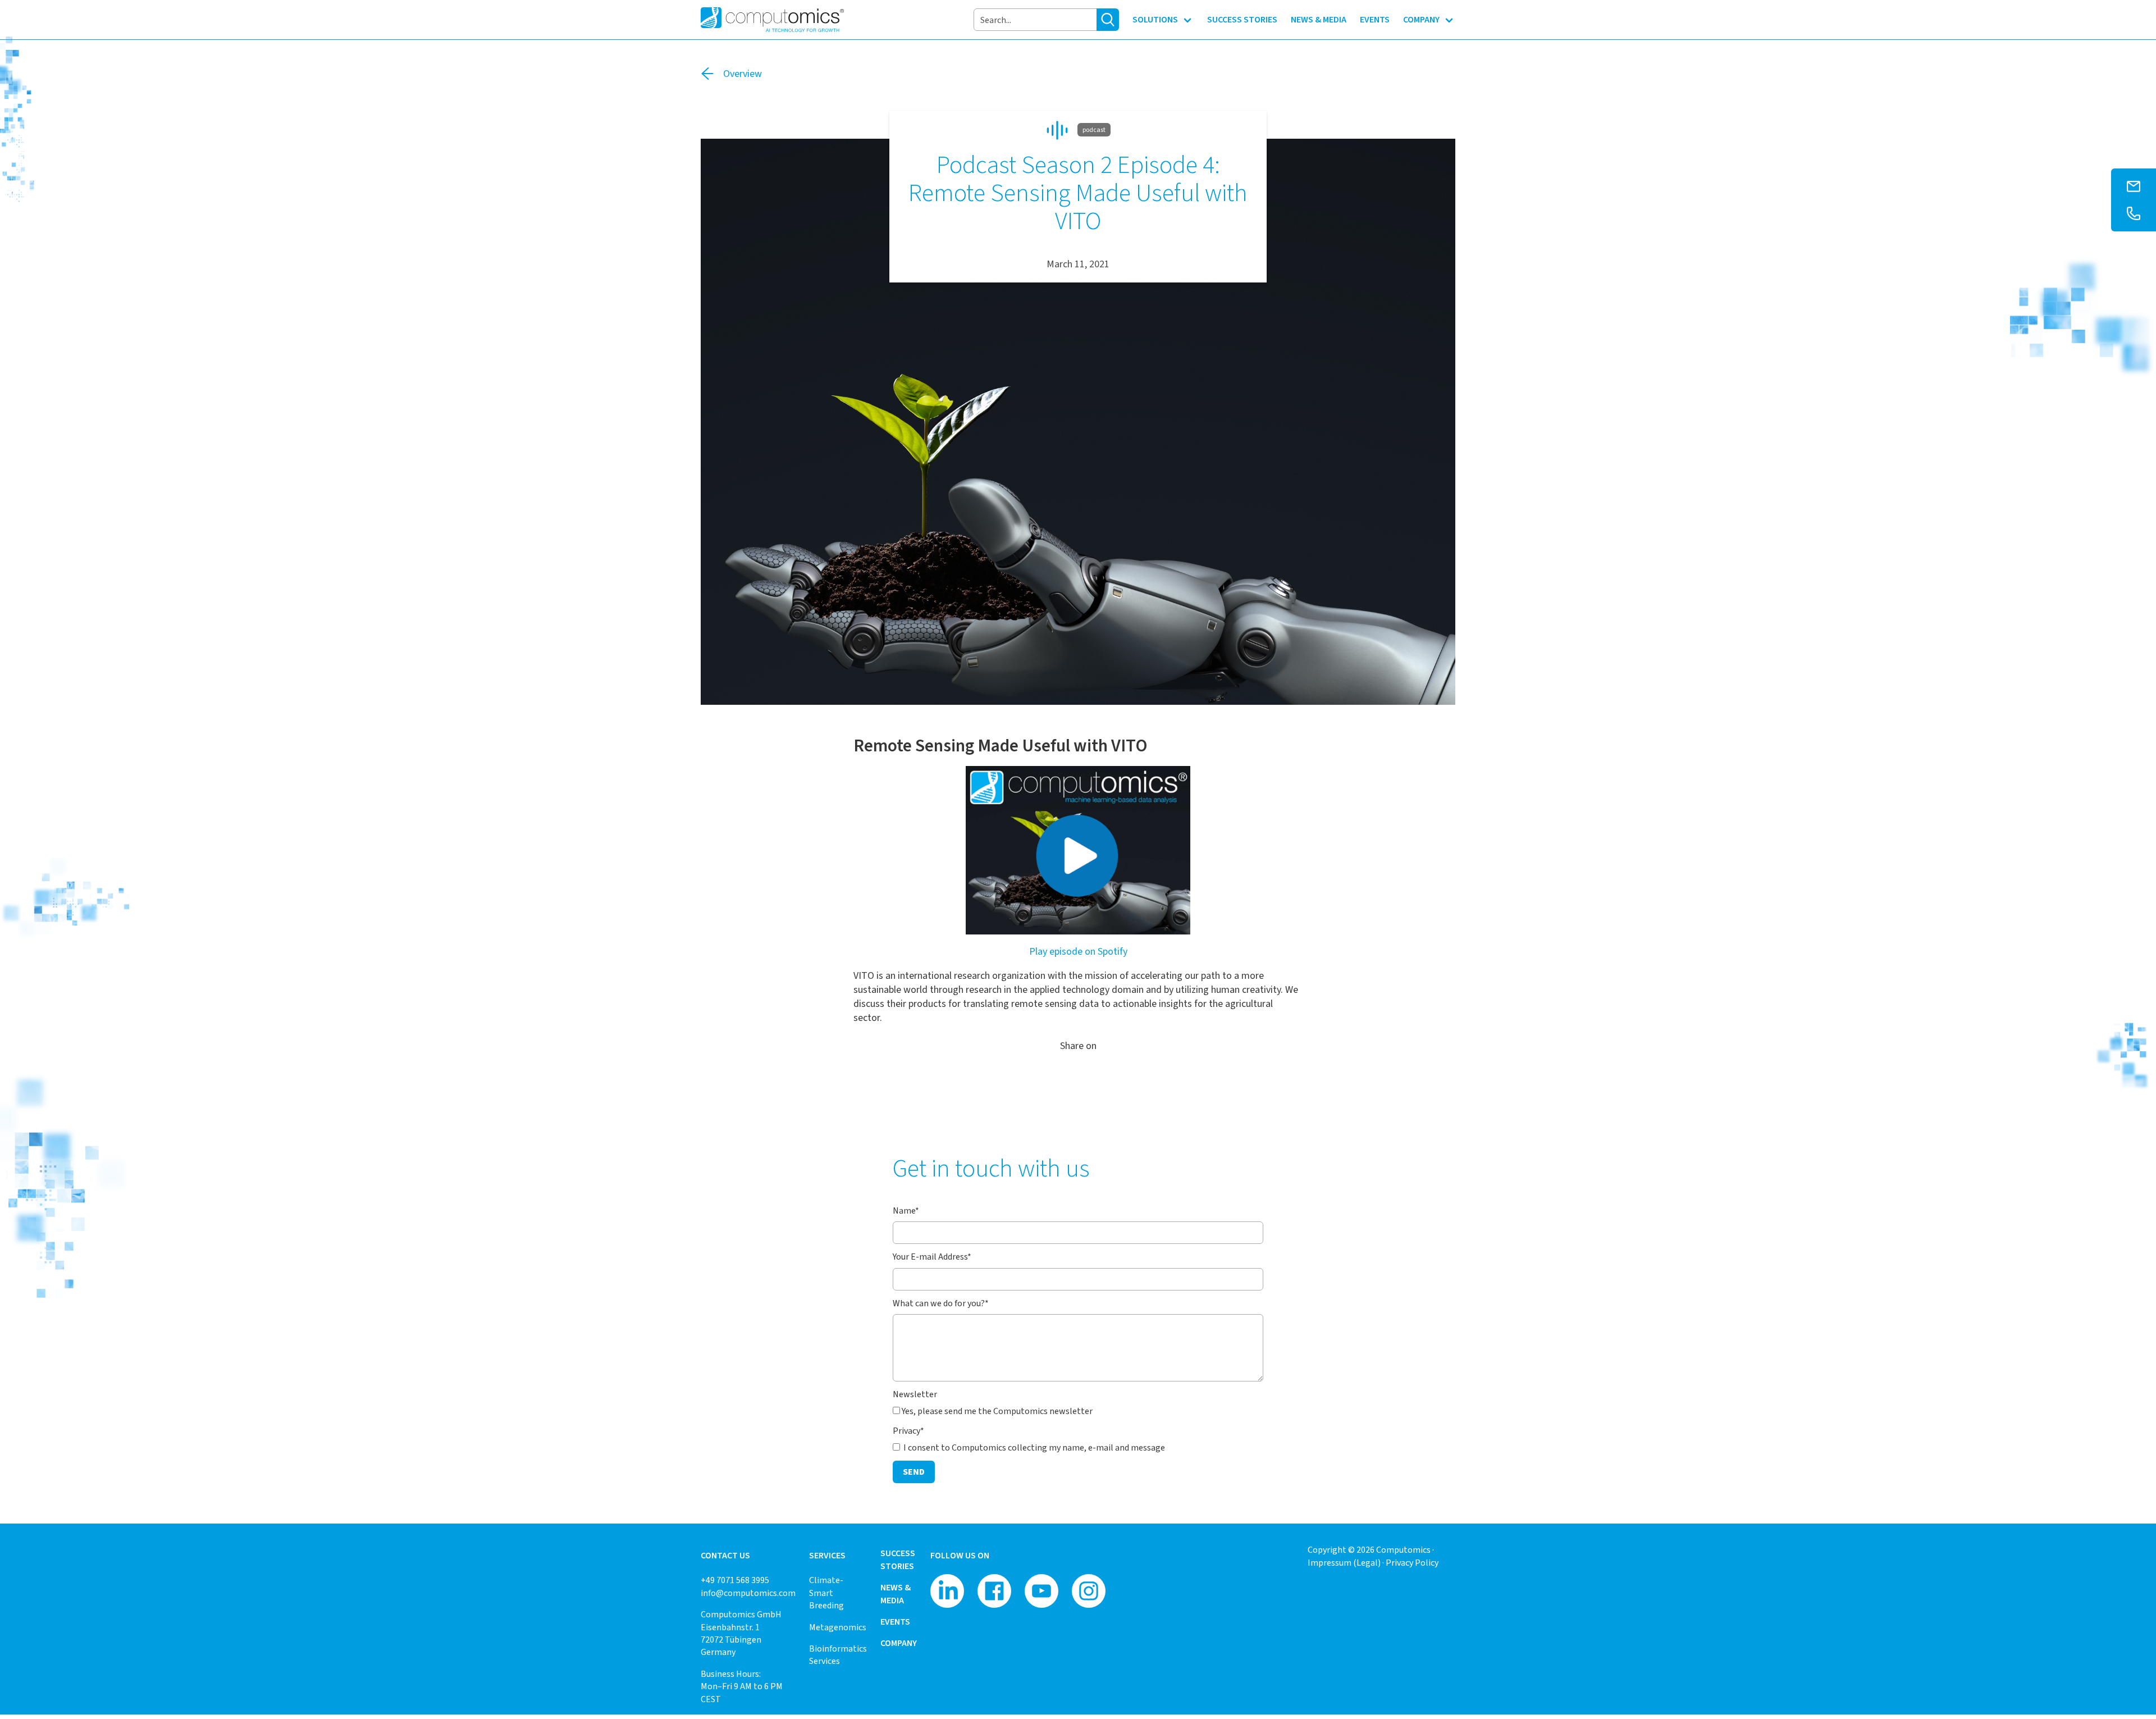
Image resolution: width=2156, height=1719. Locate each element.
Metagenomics (838, 1627)
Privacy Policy (1412, 1563)
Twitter (1056, 1075)
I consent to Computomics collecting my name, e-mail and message (1033, 1447)
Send (914, 1472)
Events (895, 1622)
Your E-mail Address (932, 1257)
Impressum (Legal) (1344, 1563)
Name (906, 1210)
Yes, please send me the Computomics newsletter (997, 1411)
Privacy (908, 1431)
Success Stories (898, 1559)
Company (899, 1643)
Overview (743, 74)
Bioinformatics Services (838, 1655)
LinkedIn (1078, 1075)
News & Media (896, 1593)
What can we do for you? (941, 1303)
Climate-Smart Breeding (826, 1593)
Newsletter (915, 1394)
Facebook (1100, 1075)
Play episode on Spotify (1078, 951)
